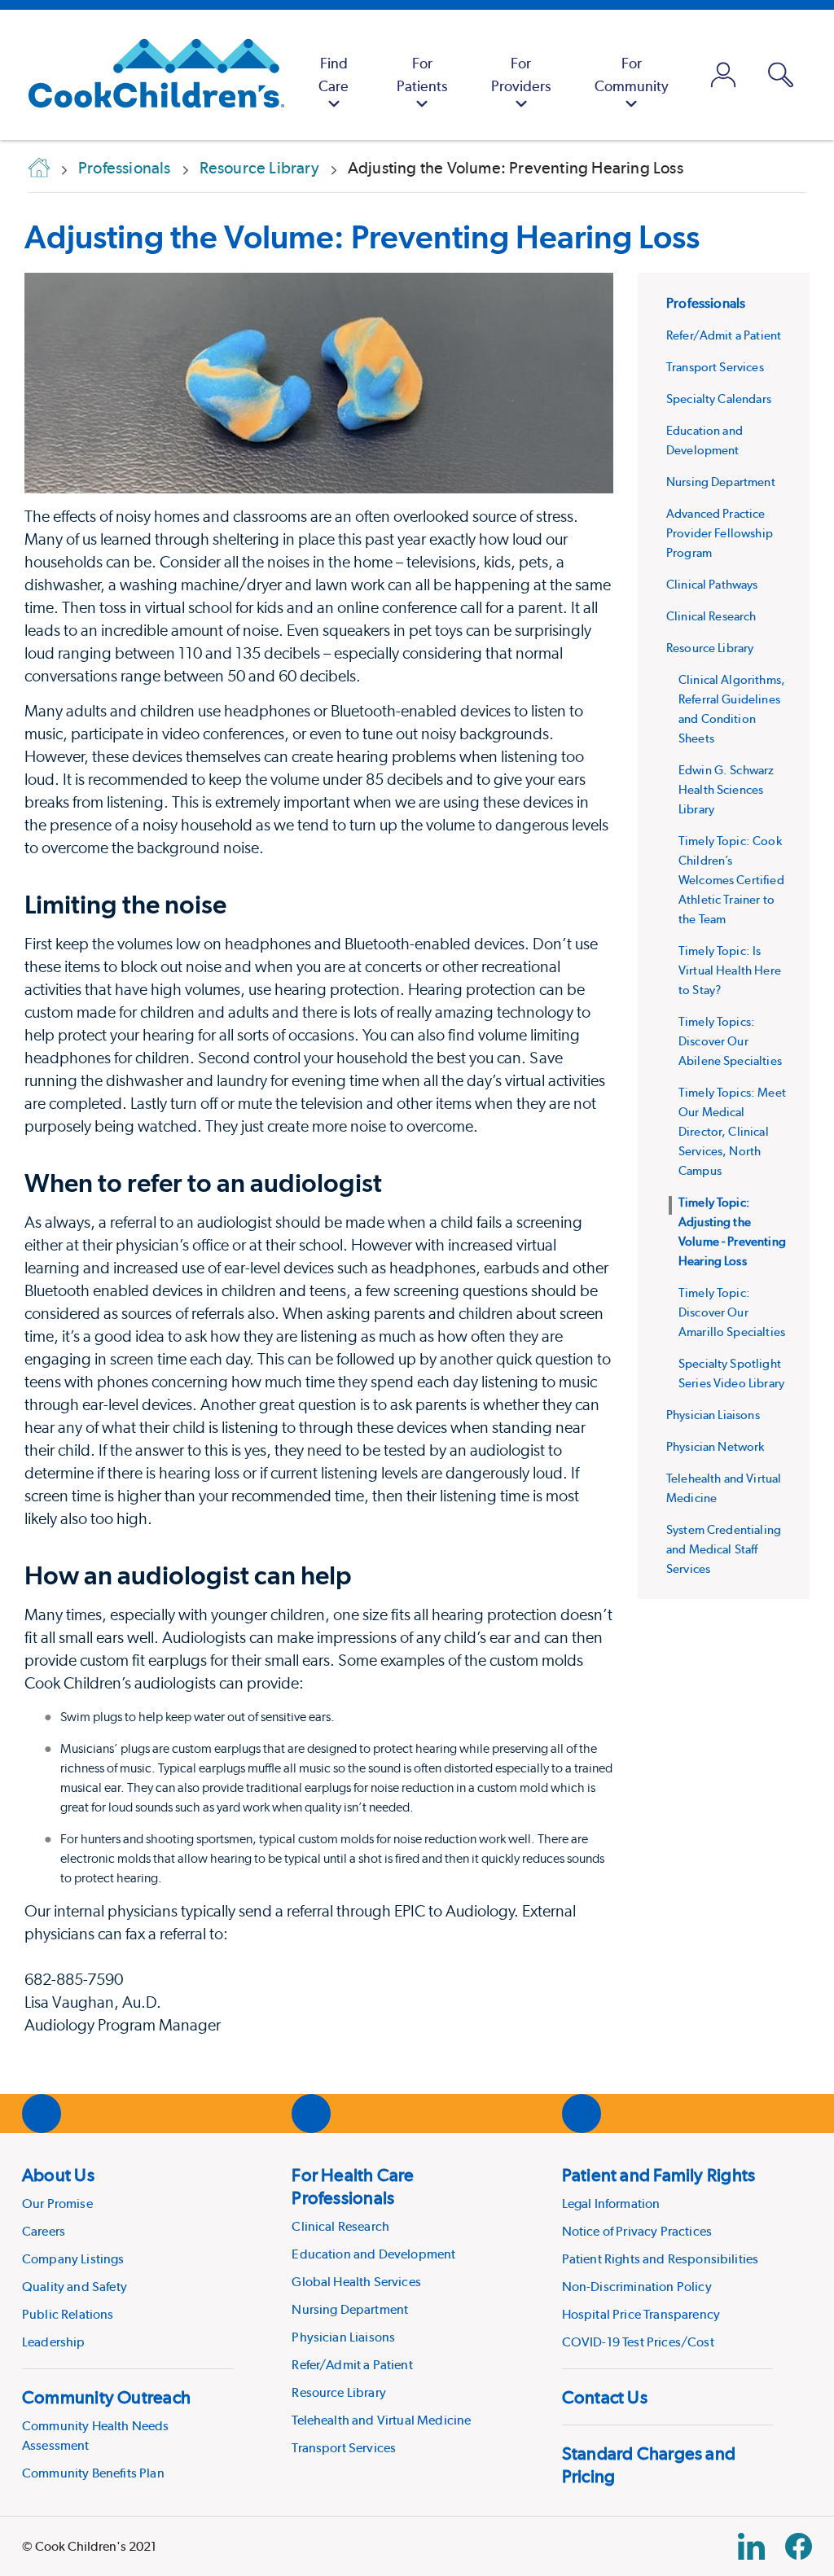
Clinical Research (711, 616)
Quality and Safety (75, 2287)
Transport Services (715, 367)
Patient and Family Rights (659, 2175)
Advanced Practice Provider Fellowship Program (720, 533)
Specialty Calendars (719, 399)
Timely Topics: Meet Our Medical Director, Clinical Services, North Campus (732, 1132)
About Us (58, 2175)
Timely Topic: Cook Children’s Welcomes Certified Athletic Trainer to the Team (731, 880)
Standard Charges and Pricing (649, 2464)
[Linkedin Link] (751, 2546)
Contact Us (605, 2397)
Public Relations (68, 2314)
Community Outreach (106, 2397)
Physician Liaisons (713, 1415)
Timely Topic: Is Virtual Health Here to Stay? (730, 970)
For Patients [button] (422, 74)
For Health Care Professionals (353, 2186)
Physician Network (715, 1447)
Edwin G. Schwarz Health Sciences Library (726, 790)
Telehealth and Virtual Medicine (381, 2420)
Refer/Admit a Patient (724, 335)
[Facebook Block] (799, 2546)
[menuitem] (334, 75)
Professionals (706, 303)
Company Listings (73, 2259)
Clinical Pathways (712, 585)
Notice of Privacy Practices (637, 2231)
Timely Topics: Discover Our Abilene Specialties (730, 1041)
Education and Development (373, 2254)
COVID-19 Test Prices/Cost (638, 2342)
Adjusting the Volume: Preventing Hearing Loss (362, 237)
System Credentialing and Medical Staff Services (724, 1549)
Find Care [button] (334, 74)
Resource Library (710, 648)
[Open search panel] (781, 75)
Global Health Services (356, 2282)
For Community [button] (632, 74)
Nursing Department (721, 482)
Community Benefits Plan (93, 2473)
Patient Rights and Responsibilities (661, 2259)
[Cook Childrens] (148, 75)
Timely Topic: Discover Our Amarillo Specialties (732, 1312)
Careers (44, 2231)
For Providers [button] (521, 74)
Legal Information (611, 2204)
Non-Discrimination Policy (637, 2287)
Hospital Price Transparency (641, 2314)
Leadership (54, 2342)
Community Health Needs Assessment (96, 2436)
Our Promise (57, 2204)
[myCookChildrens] (724, 75)
